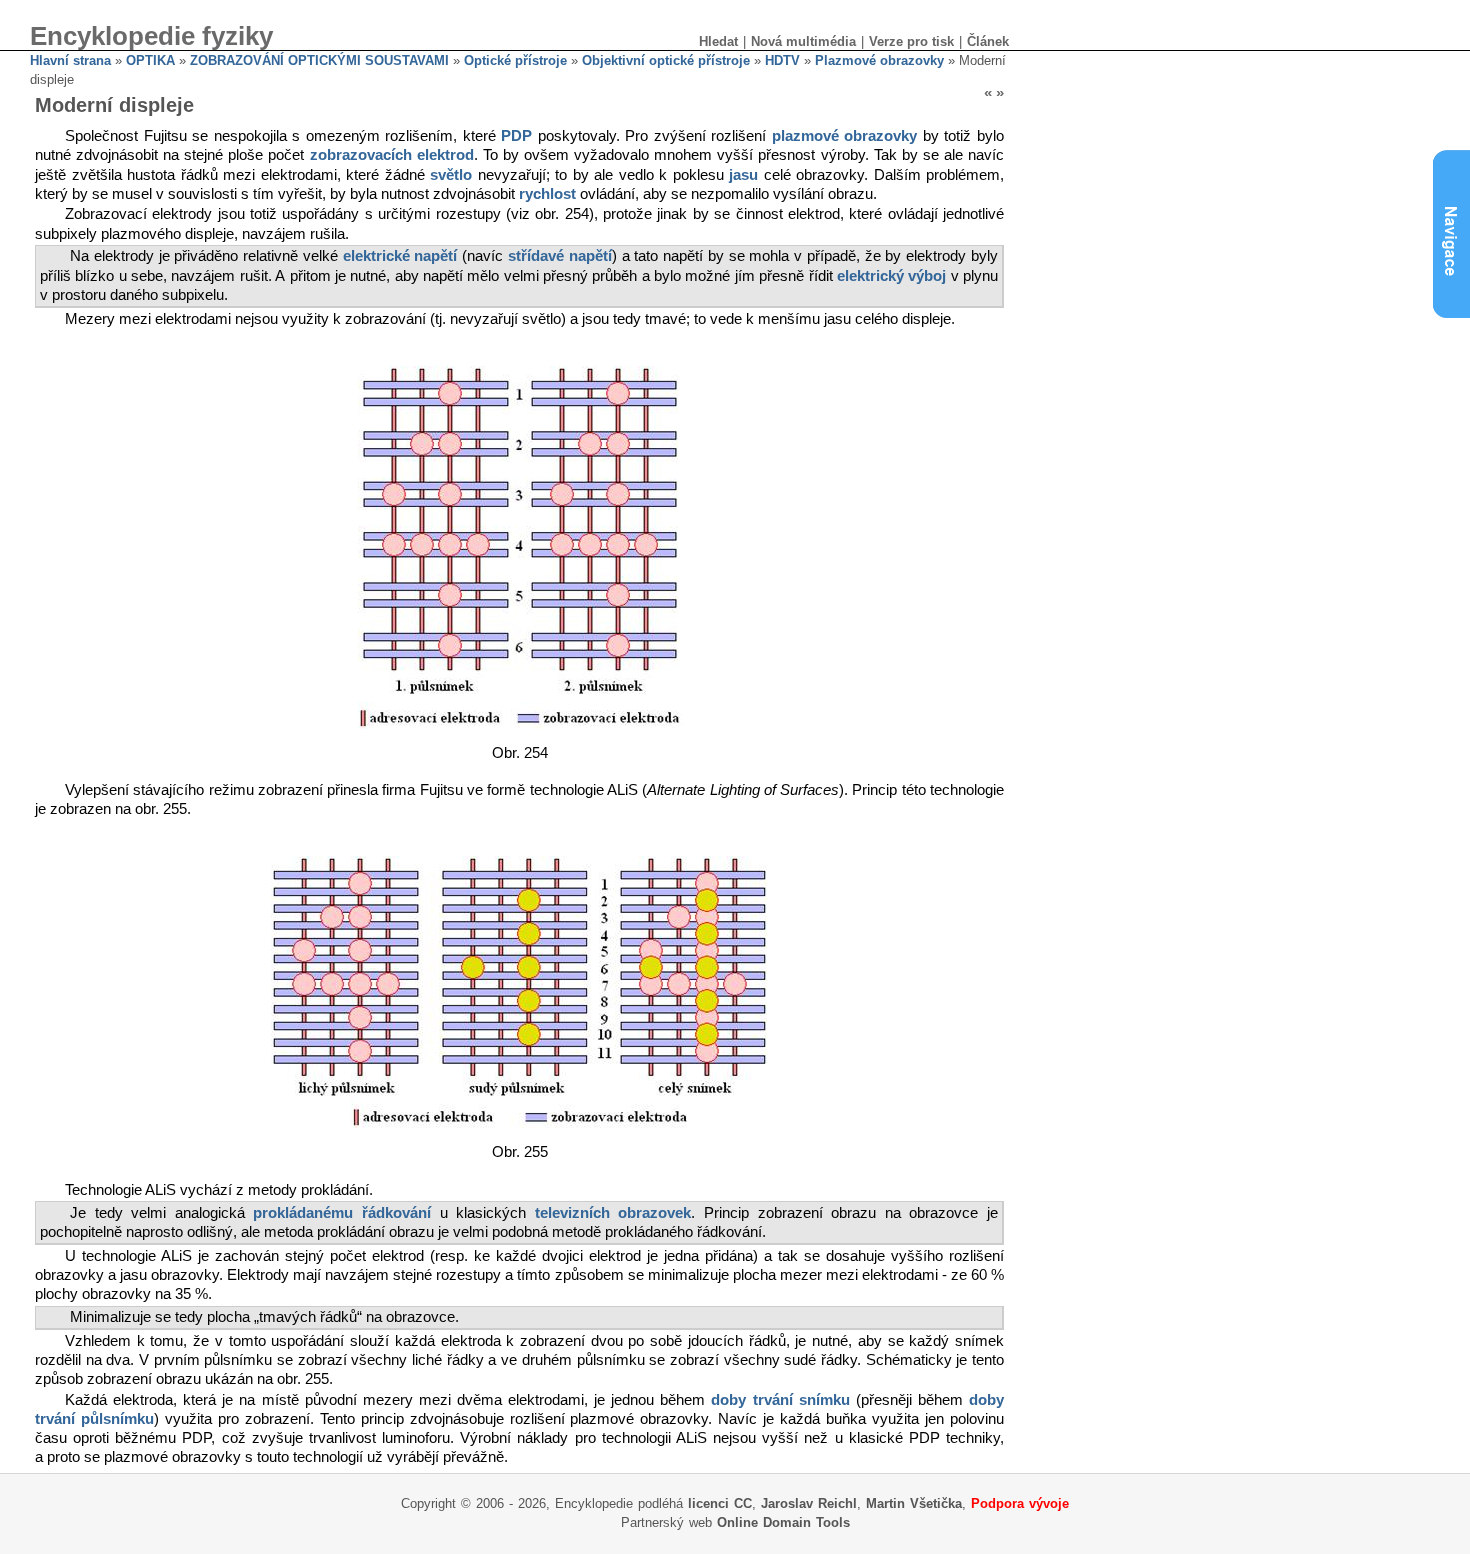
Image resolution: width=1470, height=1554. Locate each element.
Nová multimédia (803, 41)
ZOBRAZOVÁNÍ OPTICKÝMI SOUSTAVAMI (319, 60)
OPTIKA (150, 60)
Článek (988, 41)
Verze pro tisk (911, 41)
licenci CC (720, 1503)
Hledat (718, 41)
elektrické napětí (400, 256)
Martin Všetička (914, 1503)
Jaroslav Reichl (809, 1503)
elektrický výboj (891, 276)
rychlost (547, 194)
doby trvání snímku (780, 1400)
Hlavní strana (70, 60)
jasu (743, 175)
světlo (451, 175)
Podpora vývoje (1020, 1503)
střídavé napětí (560, 256)
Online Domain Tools (783, 1522)
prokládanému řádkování (342, 1213)
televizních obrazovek (613, 1213)
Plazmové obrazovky (879, 60)
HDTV (782, 60)
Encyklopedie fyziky (151, 36)
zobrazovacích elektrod (392, 155)
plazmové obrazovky (845, 136)
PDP (516, 136)
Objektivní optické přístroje (666, 60)
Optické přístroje (515, 60)
